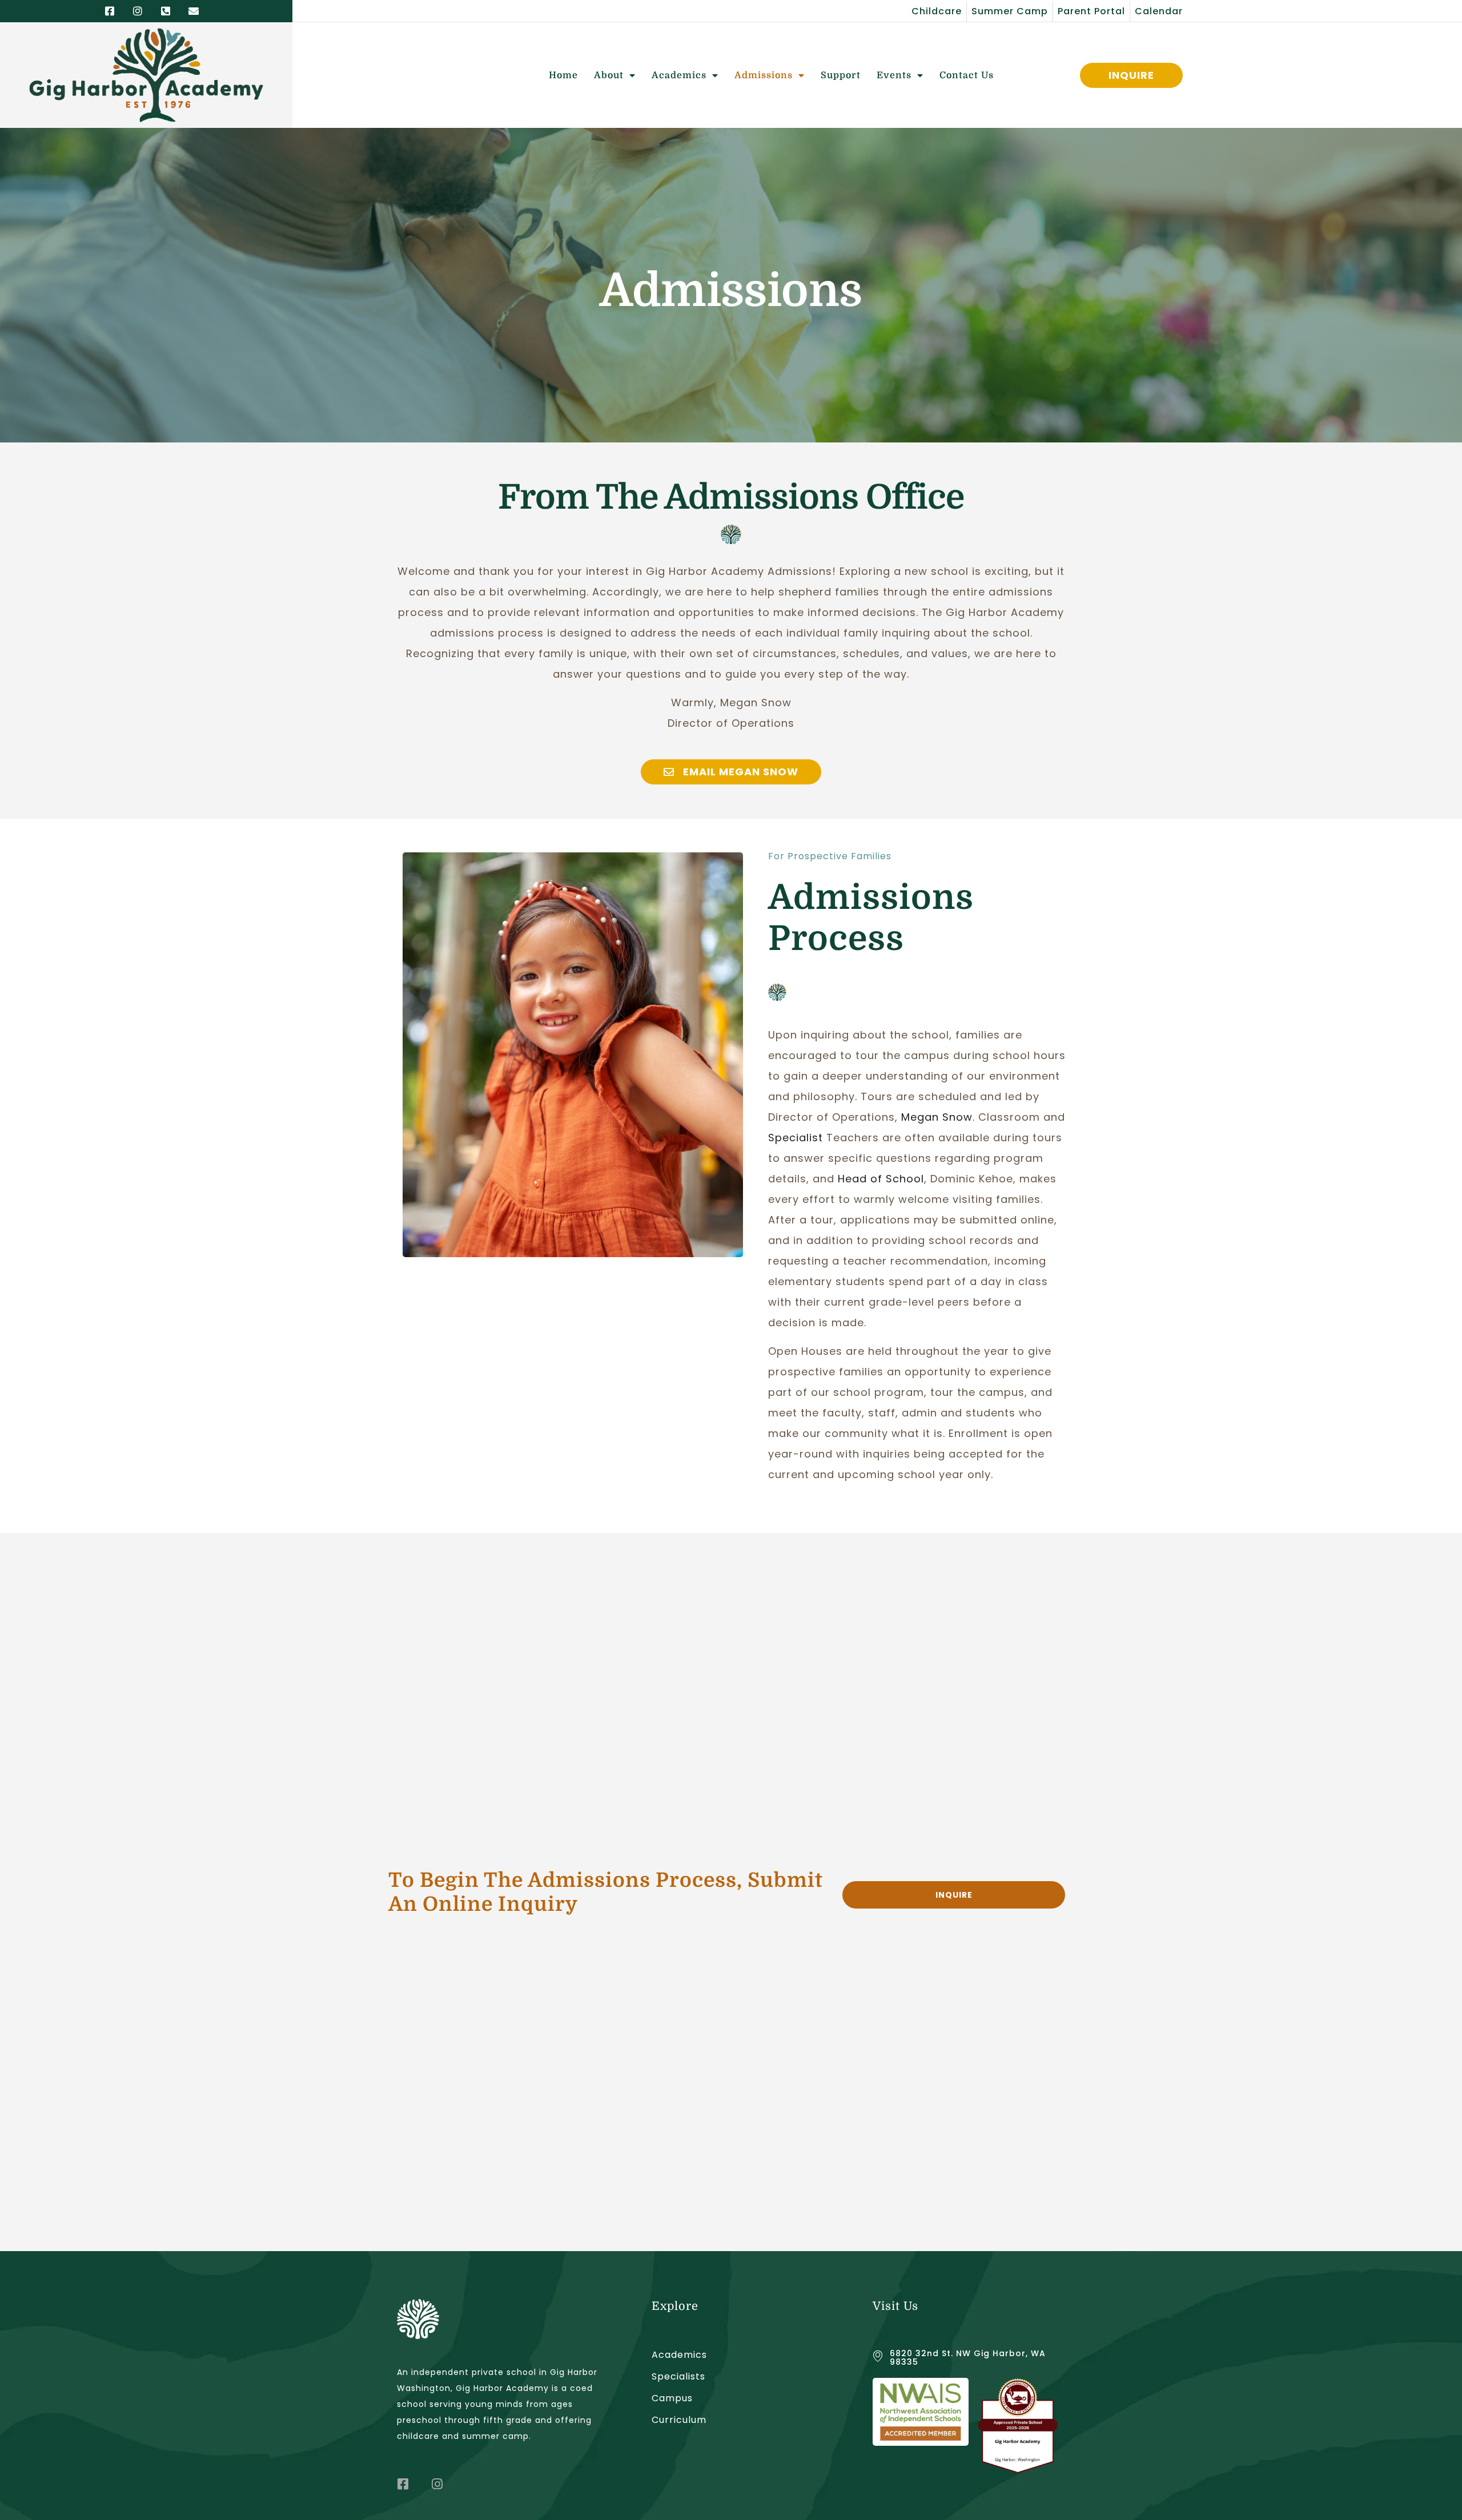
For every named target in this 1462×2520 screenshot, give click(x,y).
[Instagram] (138, 11)
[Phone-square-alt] (166, 11)
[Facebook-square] (110, 11)
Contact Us (967, 75)
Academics (679, 75)
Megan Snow (937, 1117)
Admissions (764, 75)
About (609, 75)
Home (563, 75)
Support (841, 75)
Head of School (881, 1179)
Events (894, 75)
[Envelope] (194, 11)
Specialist (796, 1138)
